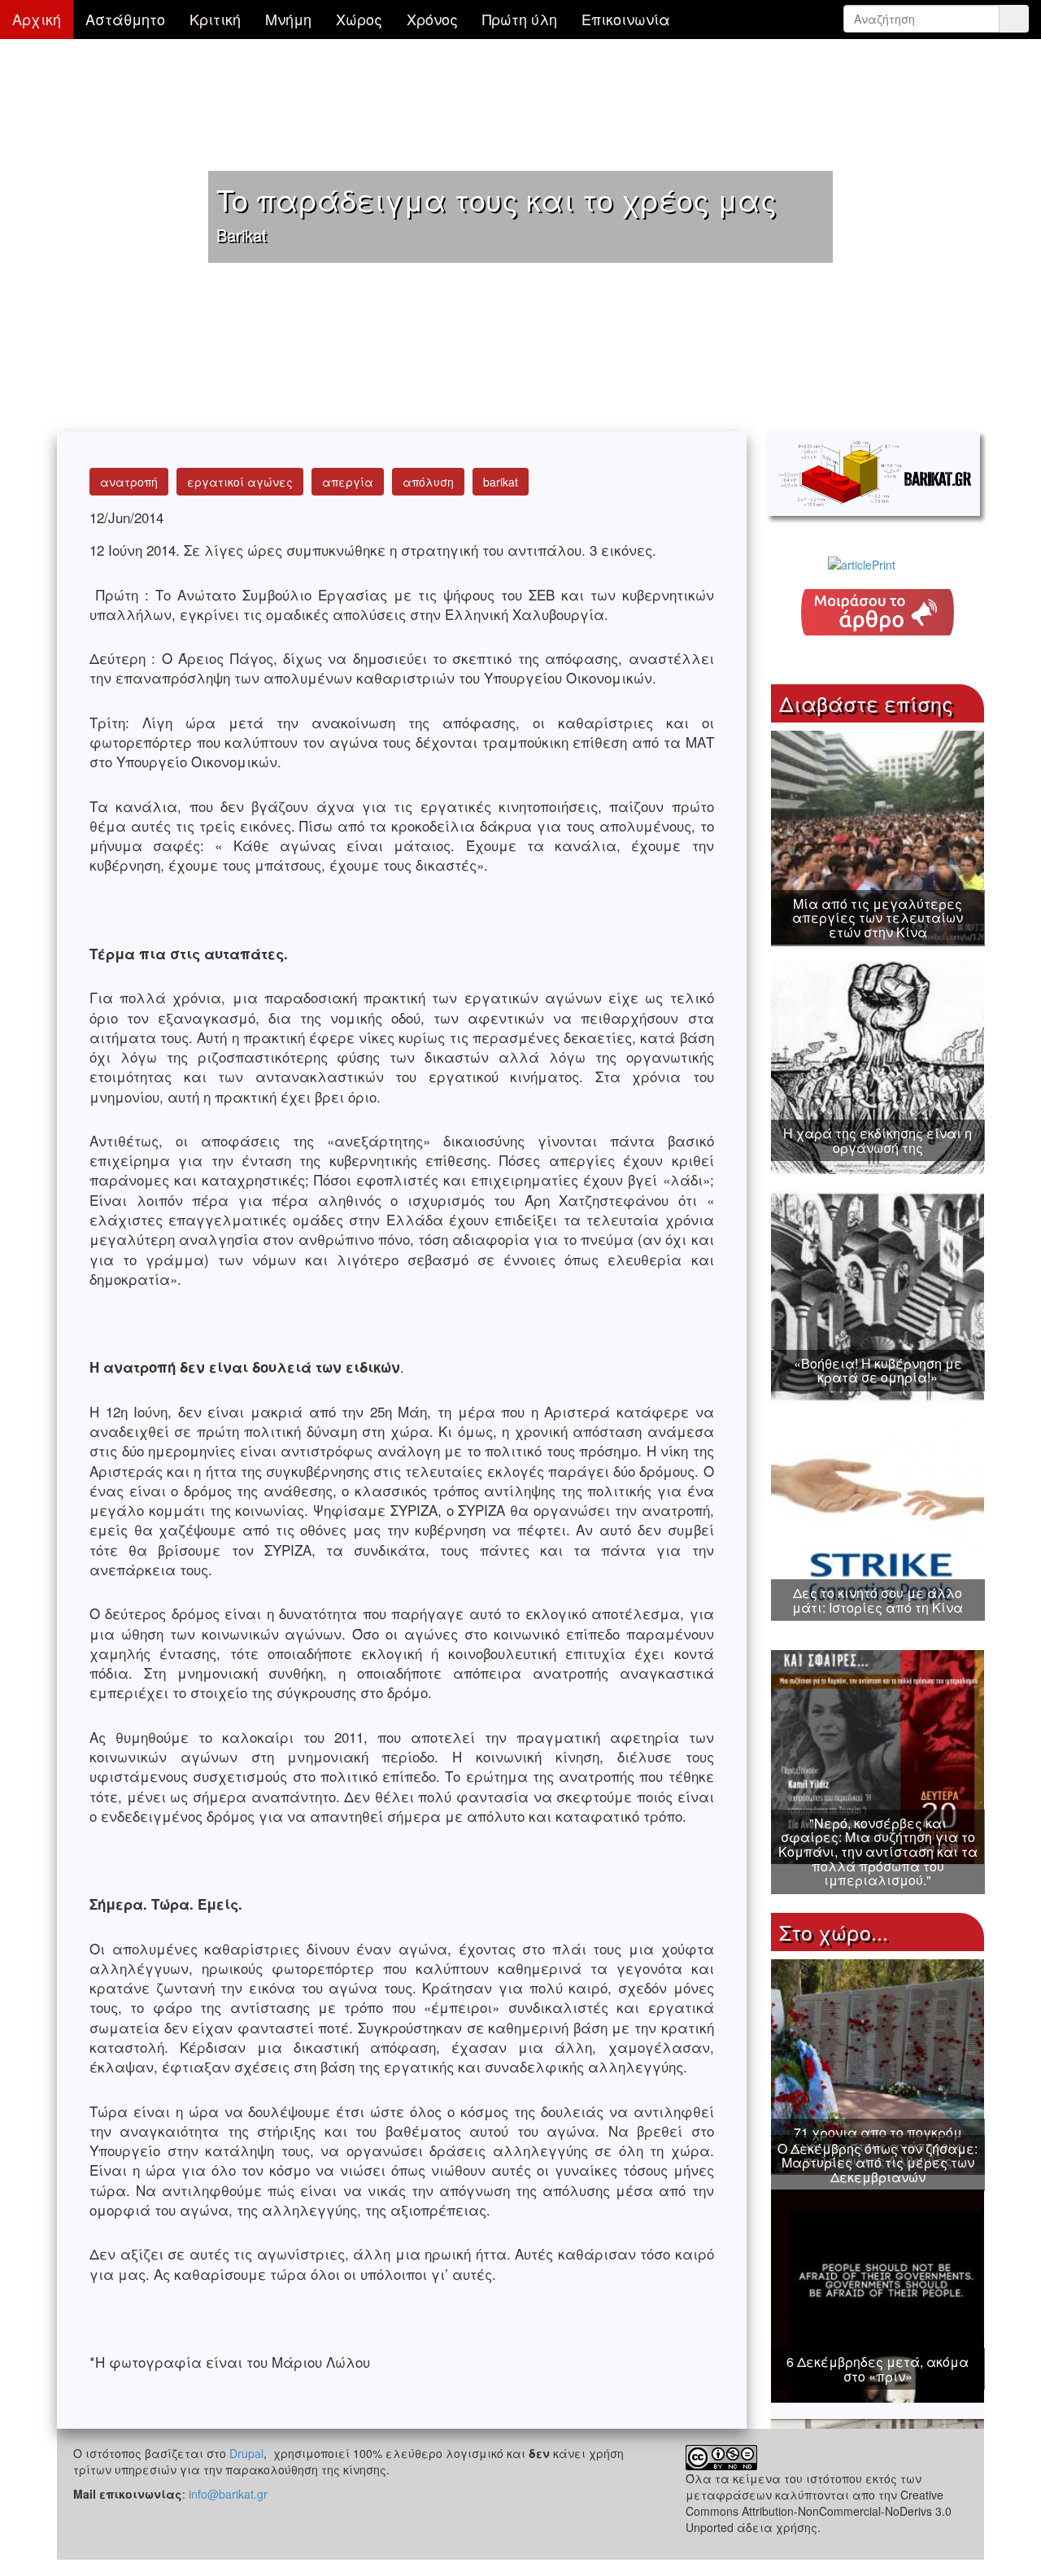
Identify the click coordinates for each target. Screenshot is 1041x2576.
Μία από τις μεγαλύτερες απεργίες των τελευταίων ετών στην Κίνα (878, 918)
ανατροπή (129, 482)
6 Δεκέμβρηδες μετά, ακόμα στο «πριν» (878, 2369)
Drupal (246, 2453)
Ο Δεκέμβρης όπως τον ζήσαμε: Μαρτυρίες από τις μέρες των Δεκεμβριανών (878, 2163)
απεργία (348, 482)
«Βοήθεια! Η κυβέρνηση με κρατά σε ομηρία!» (878, 1371)
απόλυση (428, 482)
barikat (501, 482)
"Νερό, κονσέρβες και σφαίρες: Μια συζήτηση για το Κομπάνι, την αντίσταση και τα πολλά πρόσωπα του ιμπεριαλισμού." (878, 1851)
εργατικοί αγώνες (240, 482)
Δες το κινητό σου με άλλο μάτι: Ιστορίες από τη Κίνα (878, 1600)
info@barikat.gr (228, 2494)
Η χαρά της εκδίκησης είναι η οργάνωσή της (878, 1140)
